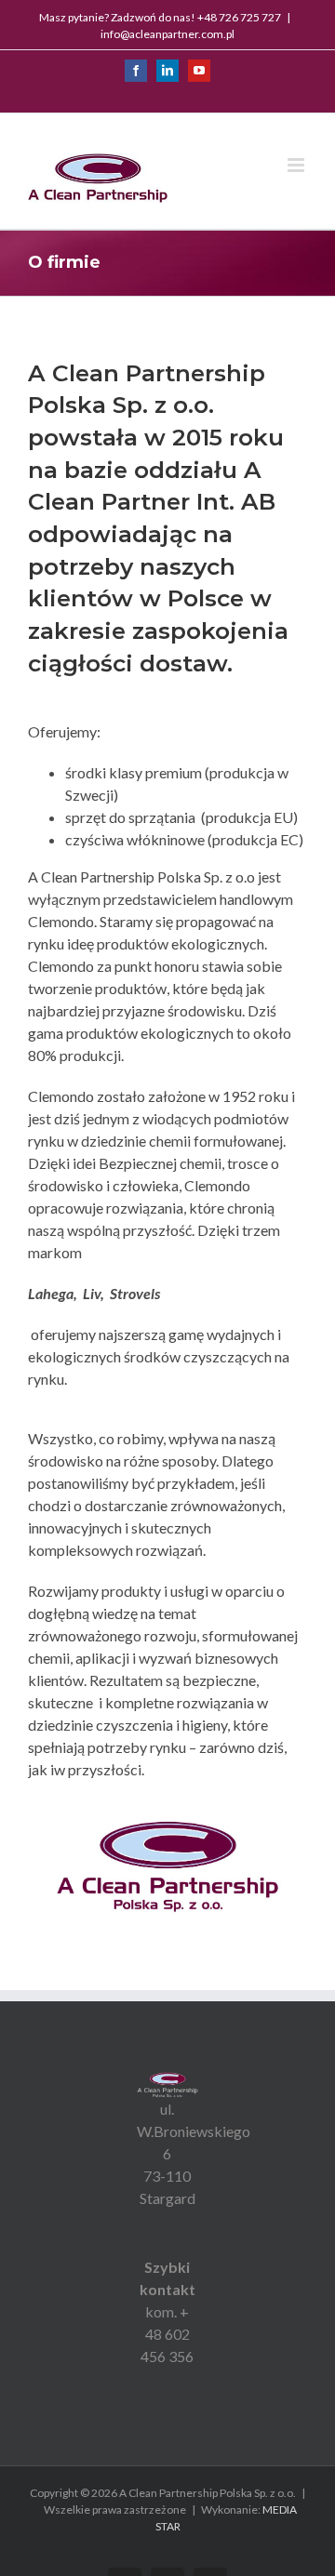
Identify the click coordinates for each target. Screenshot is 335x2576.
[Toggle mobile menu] (297, 165)
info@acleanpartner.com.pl (167, 34)
